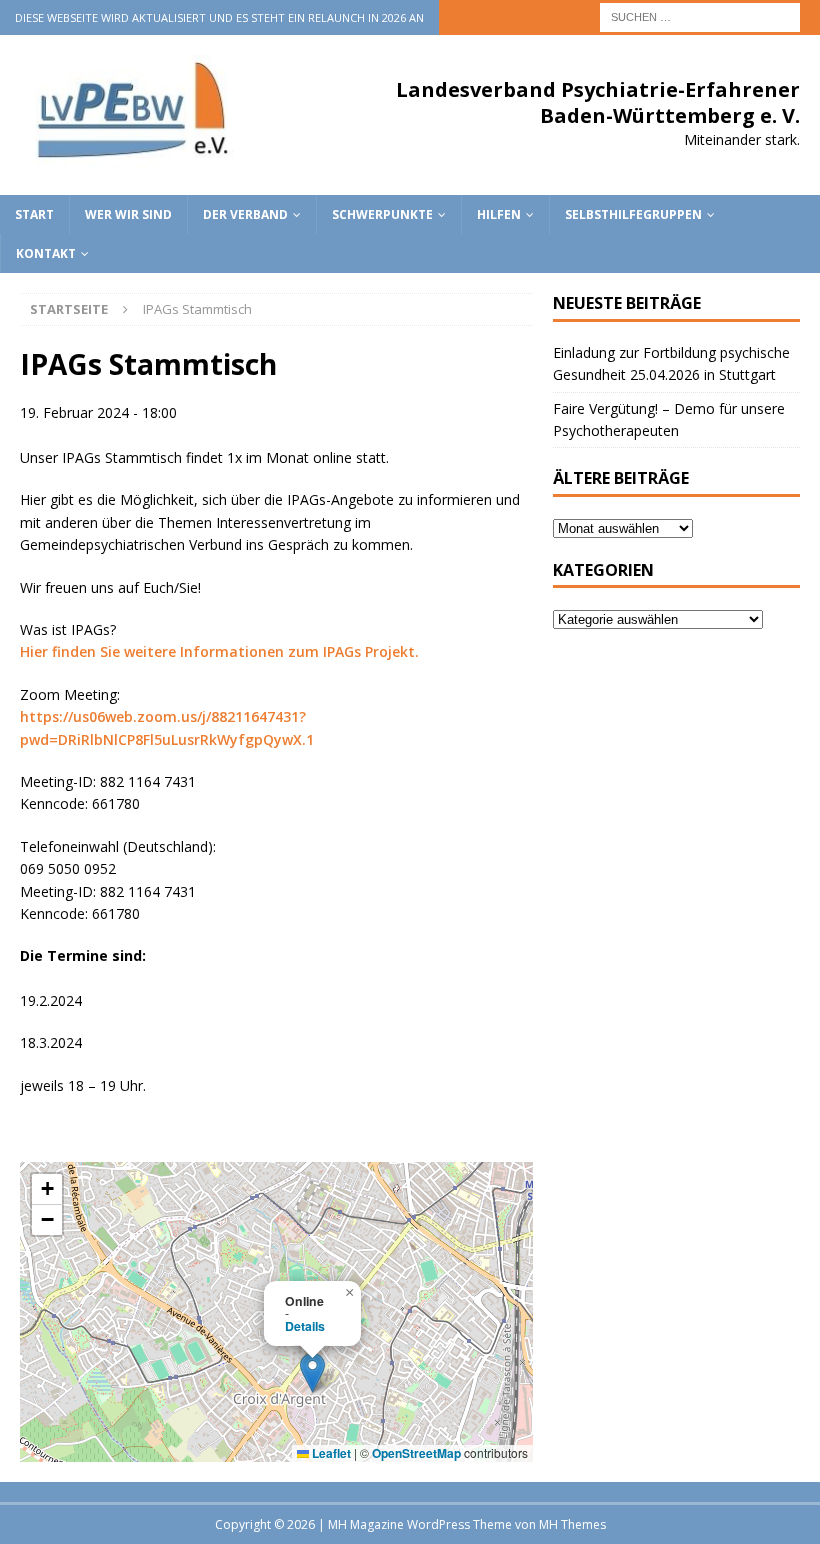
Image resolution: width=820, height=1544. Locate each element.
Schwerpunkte (382, 214)
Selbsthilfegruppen (633, 214)
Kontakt (46, 253)
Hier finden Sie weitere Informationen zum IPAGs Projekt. (219, 651)
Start (34, 214)
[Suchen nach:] (700, 15)
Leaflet (330, 1453)
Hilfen (499, 214)
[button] (312, 1372)
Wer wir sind (128, 214)
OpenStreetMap (416, 1453)
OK (755, 1518)
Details (305, 1326)
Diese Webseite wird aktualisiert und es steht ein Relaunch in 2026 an (219, 17)
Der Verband (245, 214)
